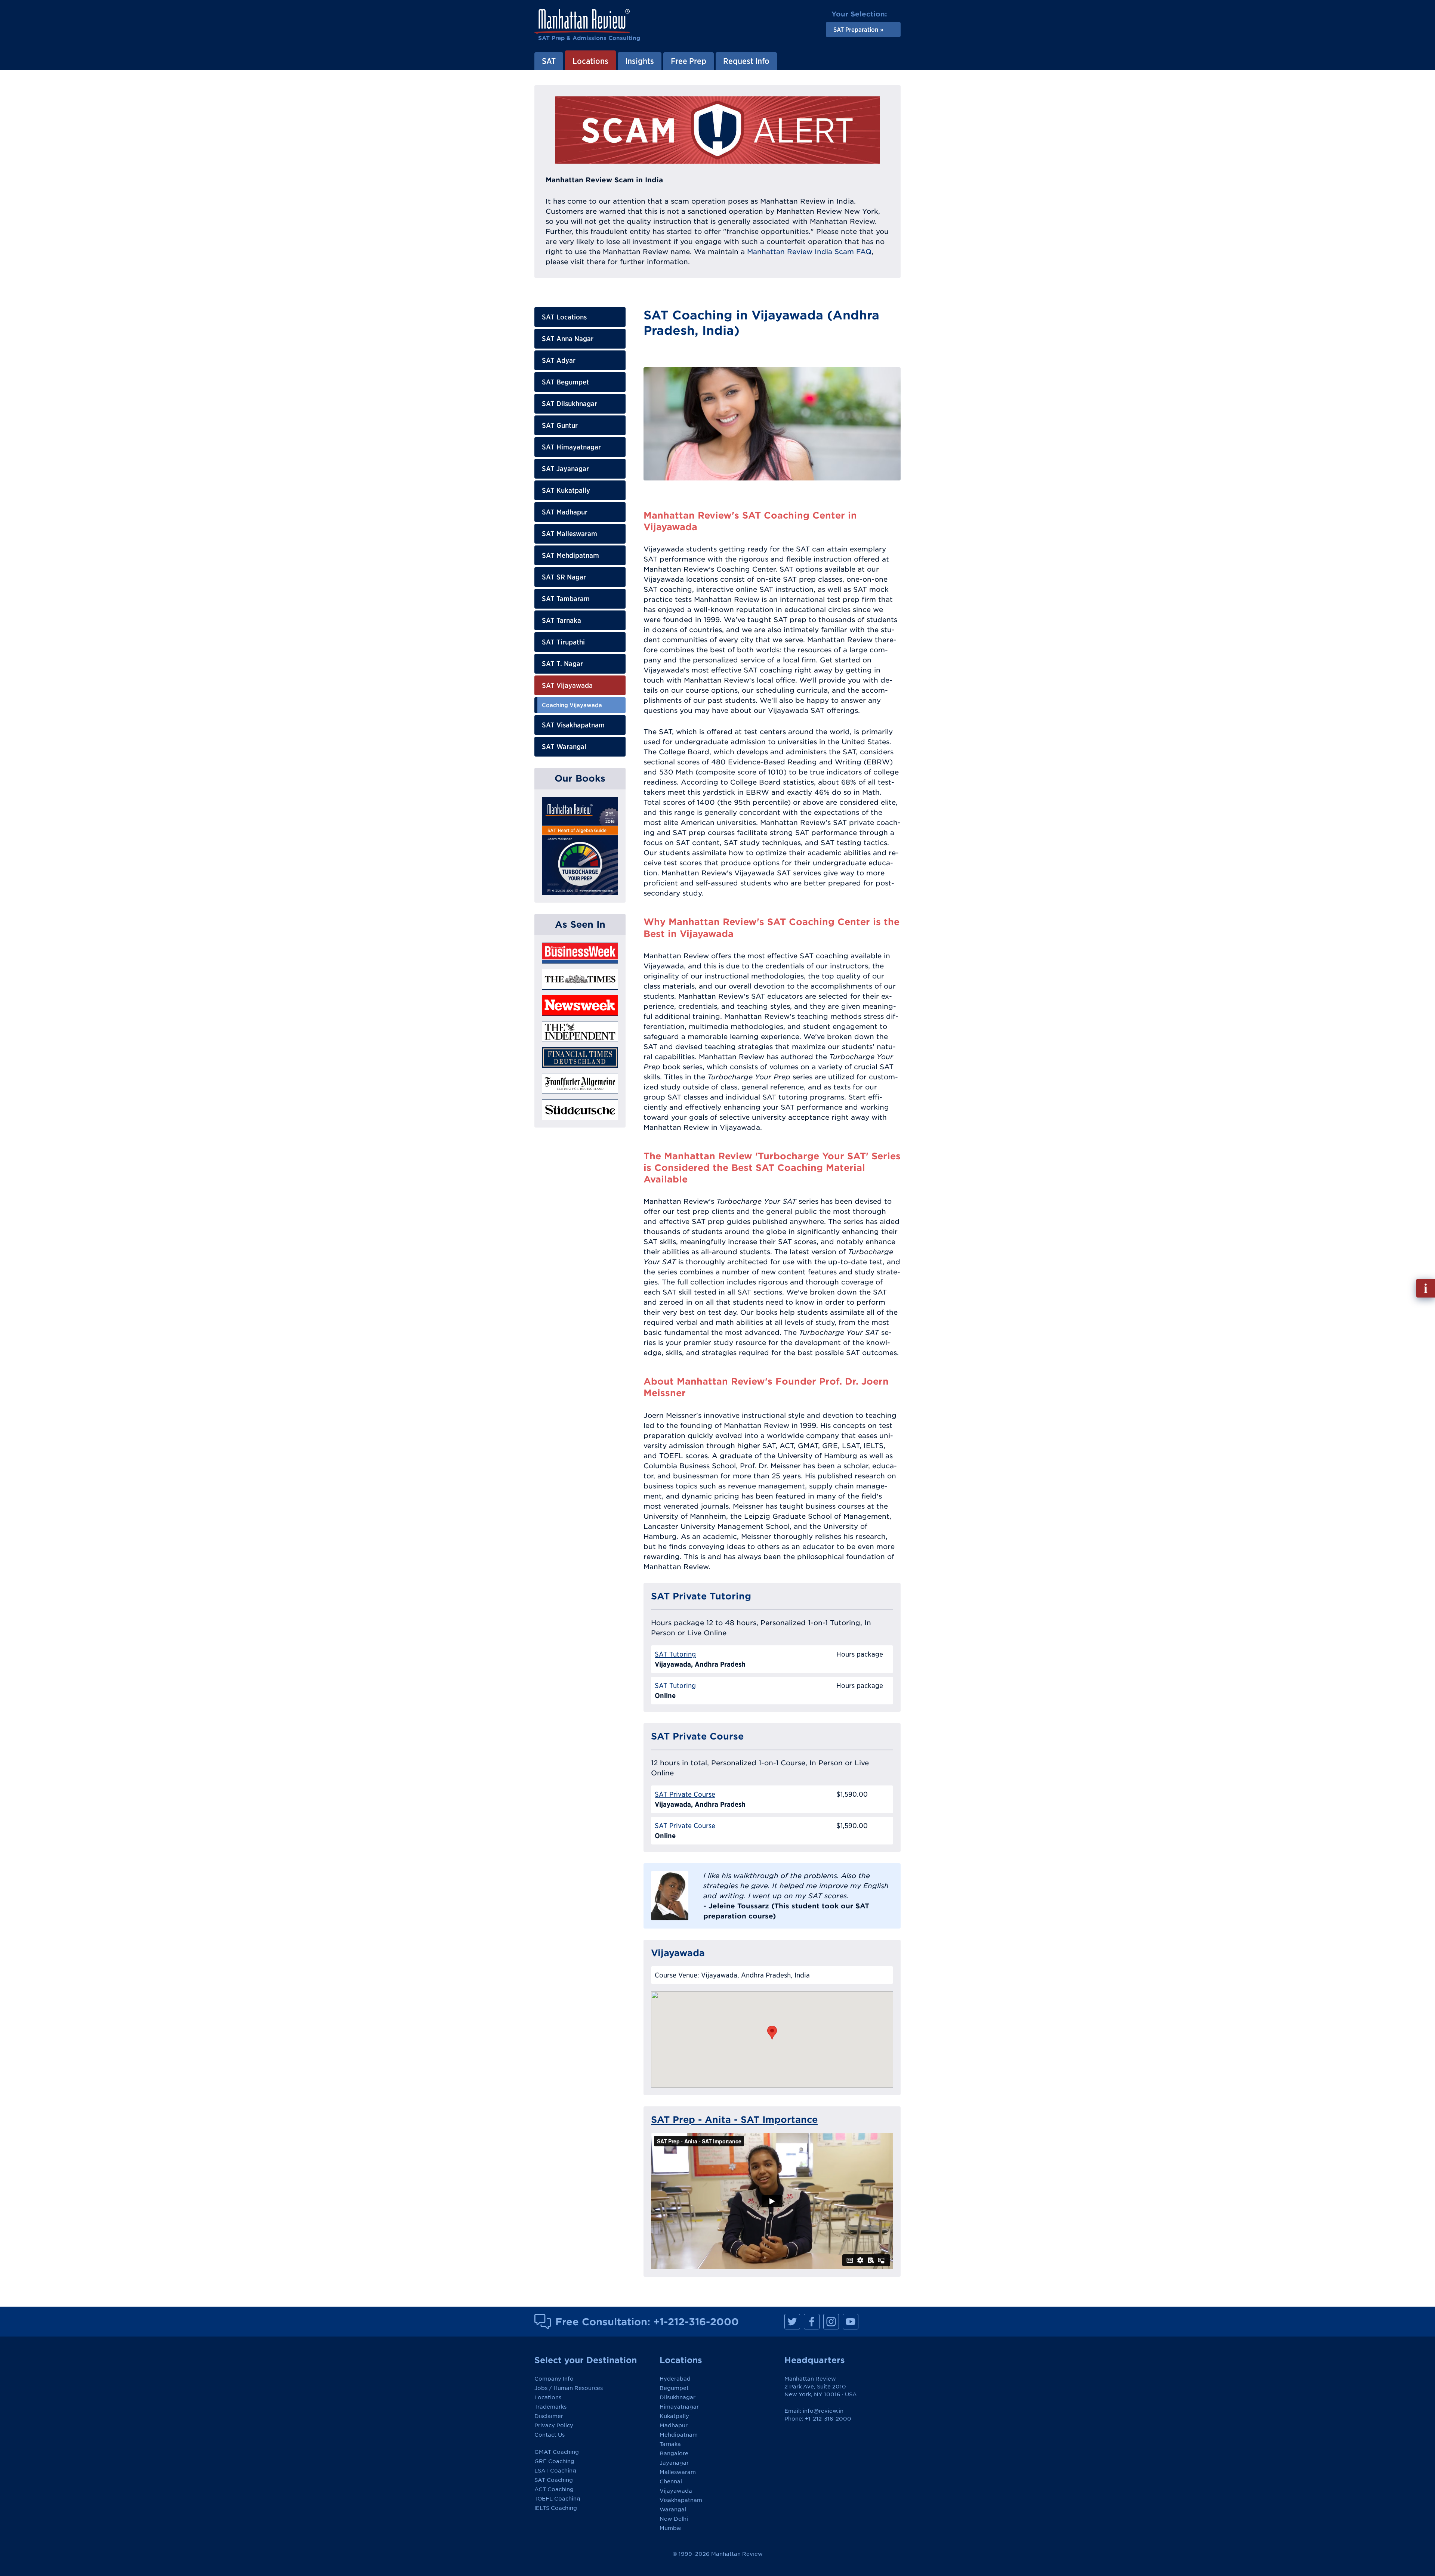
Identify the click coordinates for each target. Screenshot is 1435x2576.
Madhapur (674, 2425)
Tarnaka (670, 2444)
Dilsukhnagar (678, 2397)
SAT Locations (564, 317)
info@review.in (823, 2411)
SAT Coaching (554, 2480)
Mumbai (671, 2528)
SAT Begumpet (565, 382)
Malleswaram (678, 2472)
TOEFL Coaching (557, 2499)
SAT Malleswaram (570, 534)
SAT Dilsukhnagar (570, 404)
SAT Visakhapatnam (573, 725)
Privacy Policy (554, 2425)
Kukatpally (674, 2416)
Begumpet (674, 2388)
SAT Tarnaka (561, 620)
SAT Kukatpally (566, 490)
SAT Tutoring (675, 1654)
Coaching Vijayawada (572, 705)
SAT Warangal (564, 747)
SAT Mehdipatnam (570, 555)
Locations (548, 2397)
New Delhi (674, 2519)
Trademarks (550, 2407)
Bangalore (674, 2453)
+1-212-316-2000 (696, 2322)
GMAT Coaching (557, 2452)
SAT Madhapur (565, 512)
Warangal (673, 2509)
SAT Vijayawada (567, 685)
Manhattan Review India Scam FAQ (809, 252)
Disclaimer (549, 2416)
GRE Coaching (554, 2461)
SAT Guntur (560, 425)
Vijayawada (676, 2491)
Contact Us (550, 2435)
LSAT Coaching (555, 2471)
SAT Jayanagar (565, 469)
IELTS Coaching (556, 2508)
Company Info (554, 2379)
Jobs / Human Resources (569, 2388)
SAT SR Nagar (564, 577)
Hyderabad (675, 2379)
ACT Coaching (554, 2489)
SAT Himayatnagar (571, 447)
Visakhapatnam (681, 2500)
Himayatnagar (679, 2407)
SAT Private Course (685, 1794)
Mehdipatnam (679, 2435)
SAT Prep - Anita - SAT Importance (734, 2119)
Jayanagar (674, 2463)
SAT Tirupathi (563, 642)
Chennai (671, 2481)
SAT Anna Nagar (568, 339)
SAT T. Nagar (562, 664)
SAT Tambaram (566, 599)
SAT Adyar (559, 360)
